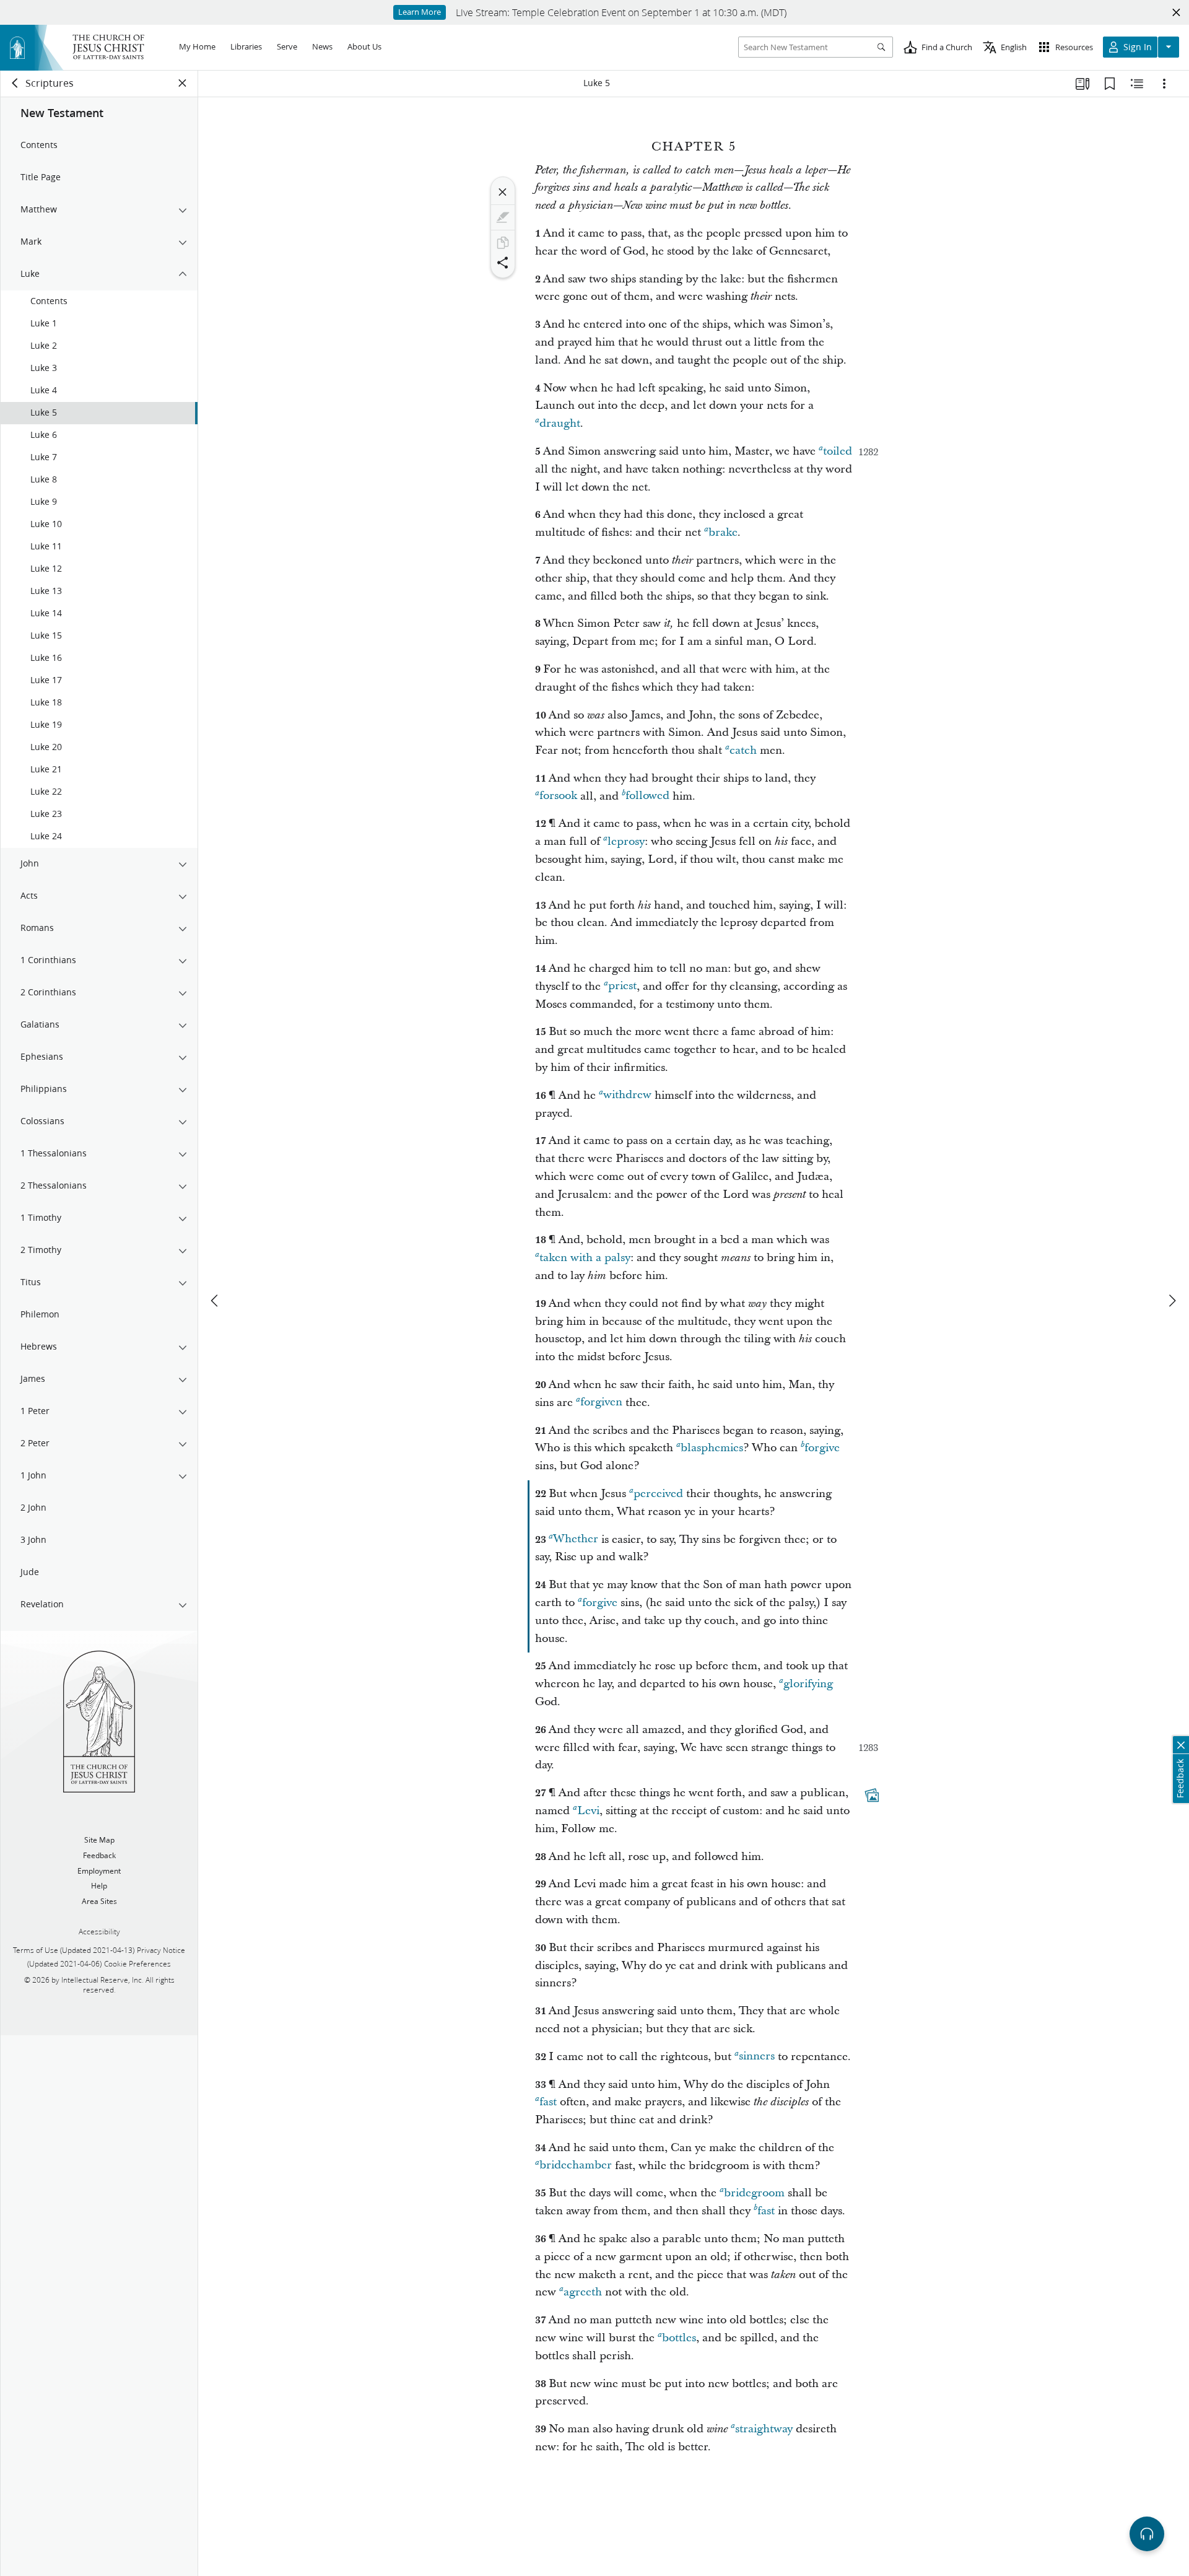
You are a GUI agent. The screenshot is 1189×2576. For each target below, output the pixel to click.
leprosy (626, 841)
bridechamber (576, 2166)
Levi (588, 1811)
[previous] (216, 1301)
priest (622, 986)
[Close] (503, 192)
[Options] (1164, 84)
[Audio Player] (1147, 2534)
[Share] (503, 263)
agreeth (583, 2292)
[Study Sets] (1082, 84)
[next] (1172, 1301)
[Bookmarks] (1110, 84)
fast (548, 2102)
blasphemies (712, 1448)
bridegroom (754, 2193)
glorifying (808, 1684)
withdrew (627, 1095)
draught (560, 423)
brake (723, 532)
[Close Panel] (183, 83)
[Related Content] (1137, 84)
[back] (15, 83)
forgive (822, 1448)
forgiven (601, 1403)
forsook (558, 796)
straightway (764, 2429)
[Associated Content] (872, 1795)
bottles (679, 2338)
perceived (658, 1494)
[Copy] (503, 243)
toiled (838, 451)
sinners (757, 2057)
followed (647, 796)
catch (743, 750)
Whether (576, 1539)
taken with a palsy (585, 1258)
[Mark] (503, 217)
